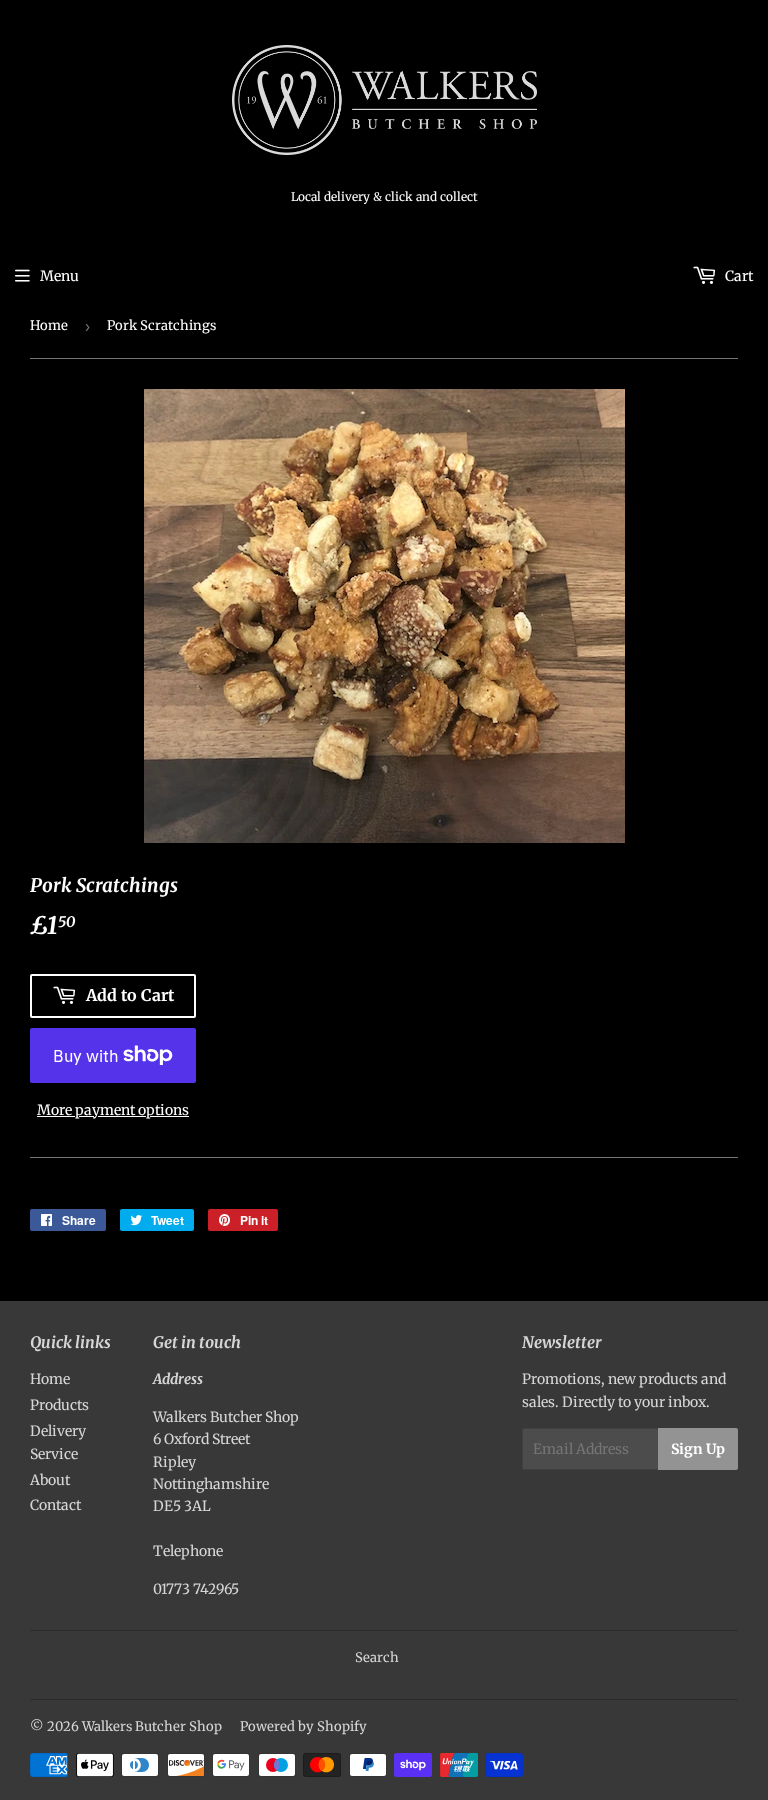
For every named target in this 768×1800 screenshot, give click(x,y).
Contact (55, 1505)
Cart (737, 276)
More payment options (113, 1110)
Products (59, 1405)
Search (377, 1657)
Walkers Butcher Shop (152, 1726)
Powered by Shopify (303, 1726)
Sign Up (698, 1449)
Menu (59, 276)
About (50, 1480)
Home (49, 325)
